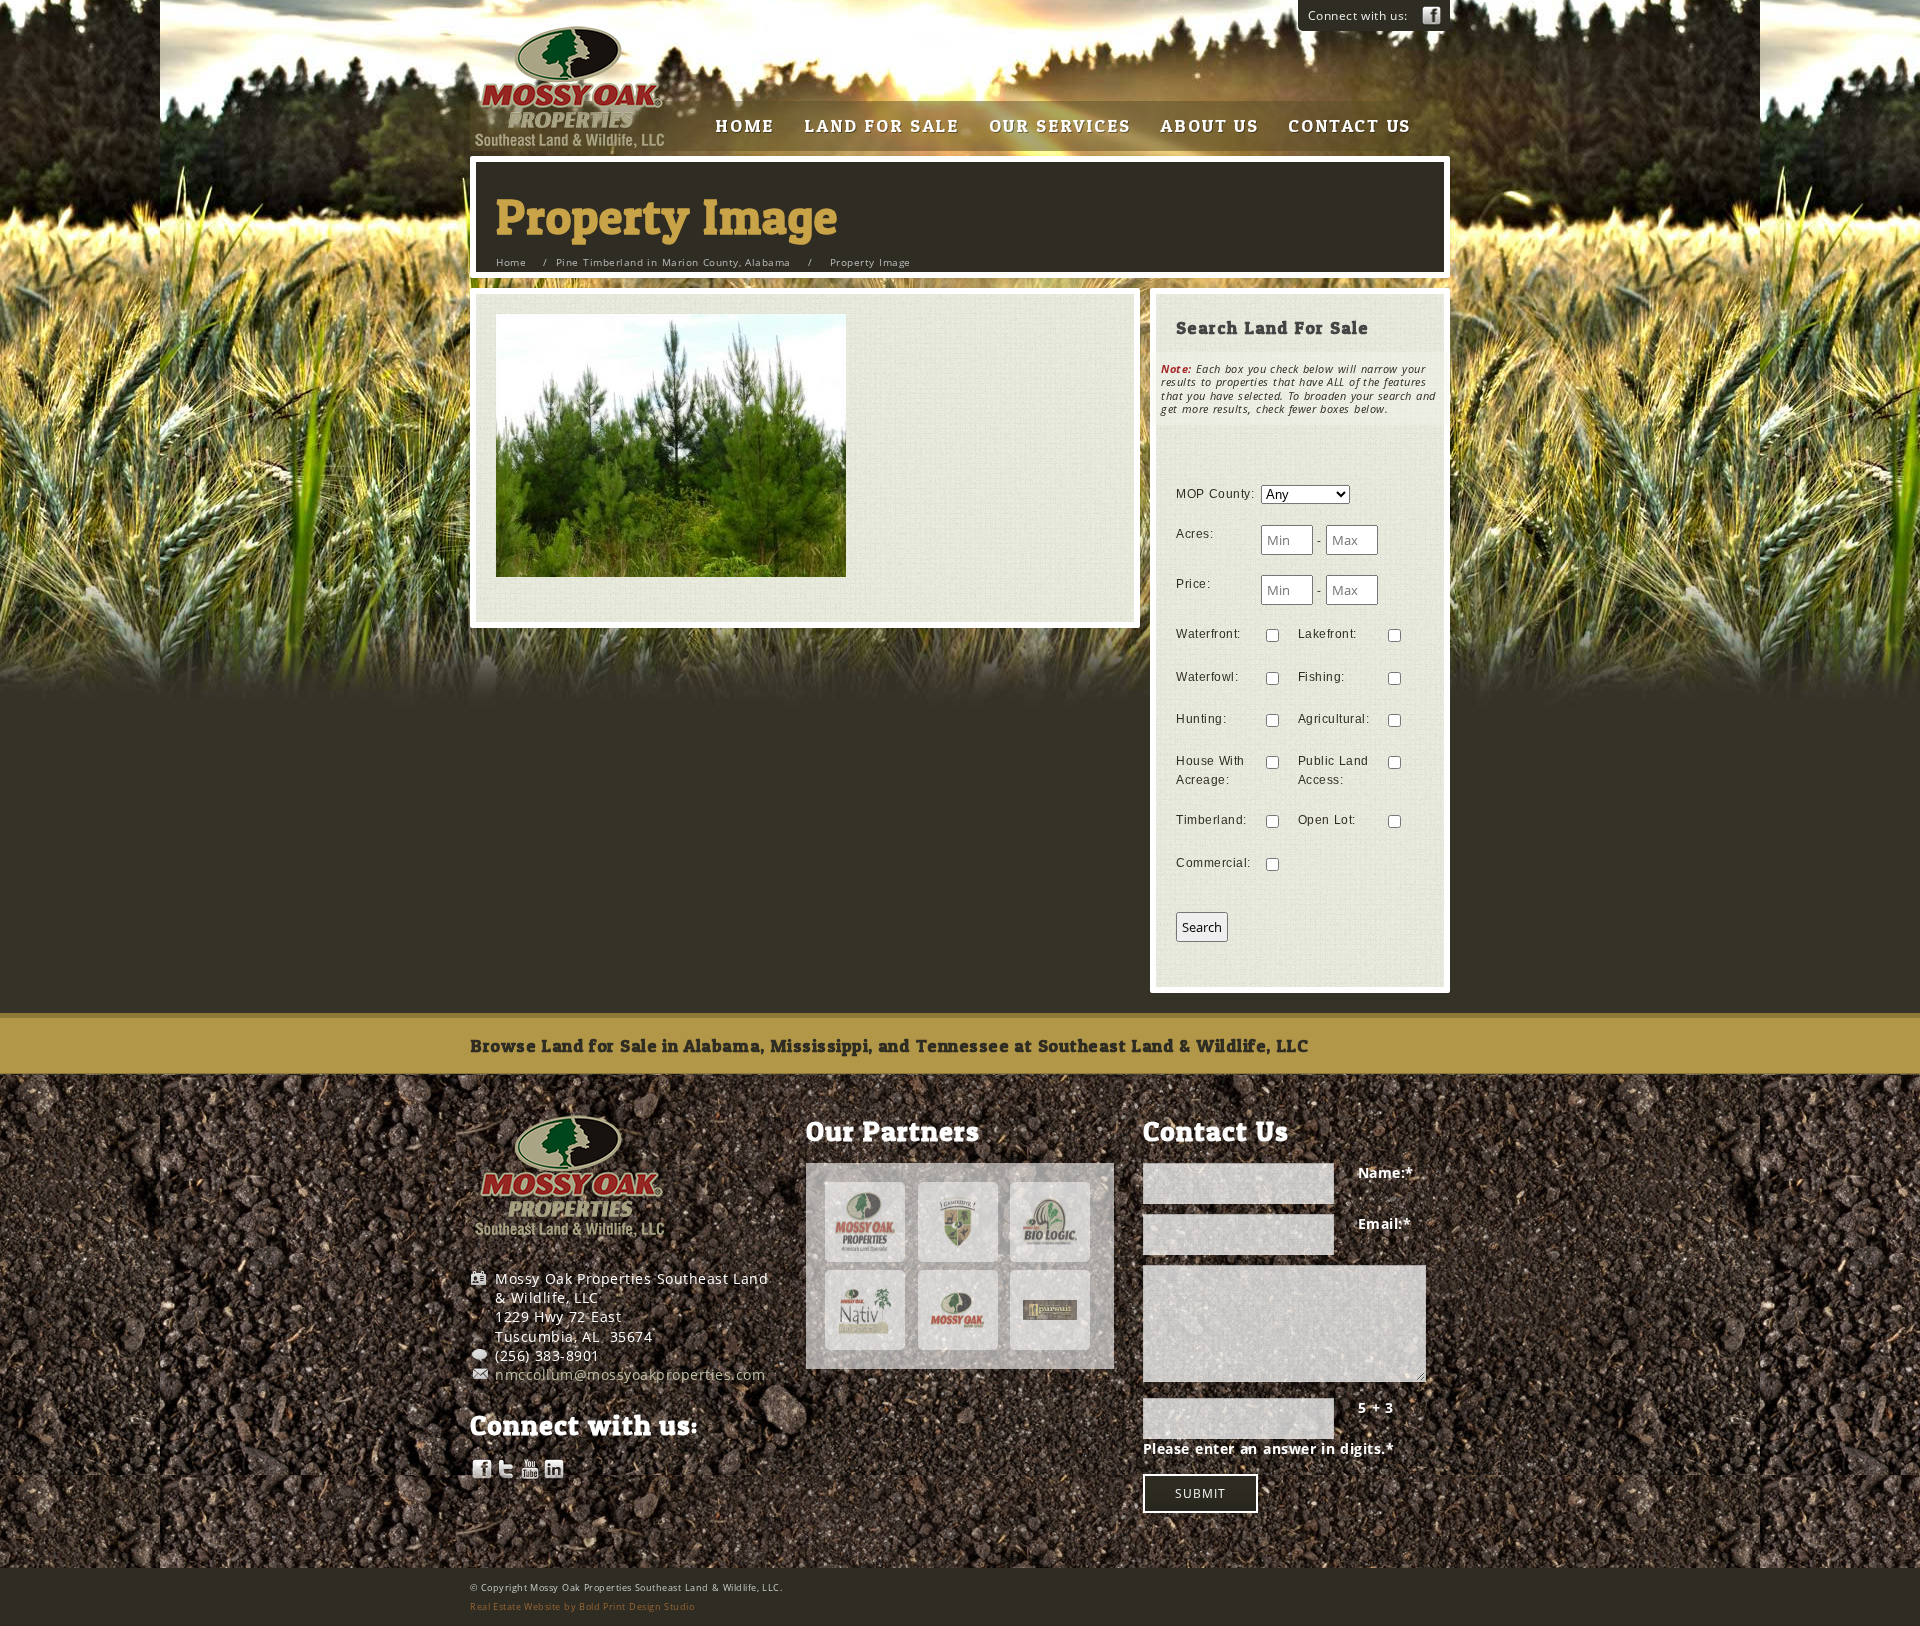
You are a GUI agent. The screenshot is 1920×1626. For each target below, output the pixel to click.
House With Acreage (1210, 770)
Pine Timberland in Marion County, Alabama (673, 262)
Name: (1386, 1172)
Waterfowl (1207, 677)
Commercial (1213, 863)
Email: (1385, 1223)
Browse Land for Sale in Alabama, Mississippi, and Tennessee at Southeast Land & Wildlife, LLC (889, 1045)
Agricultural (1334, 719)
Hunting (1201, 719)
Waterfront (1208, 634)
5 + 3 (1376, 1407)
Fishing (1321, 677)
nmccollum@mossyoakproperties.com (630, 1374)
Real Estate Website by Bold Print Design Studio (582, 1606)
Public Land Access (1333, 770)
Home (511, 262)
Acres (1194, 534)
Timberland (1211, 820)
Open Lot (1327, 820)
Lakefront (1327, 634)
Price (1193, 584)
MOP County (1215, 494)
